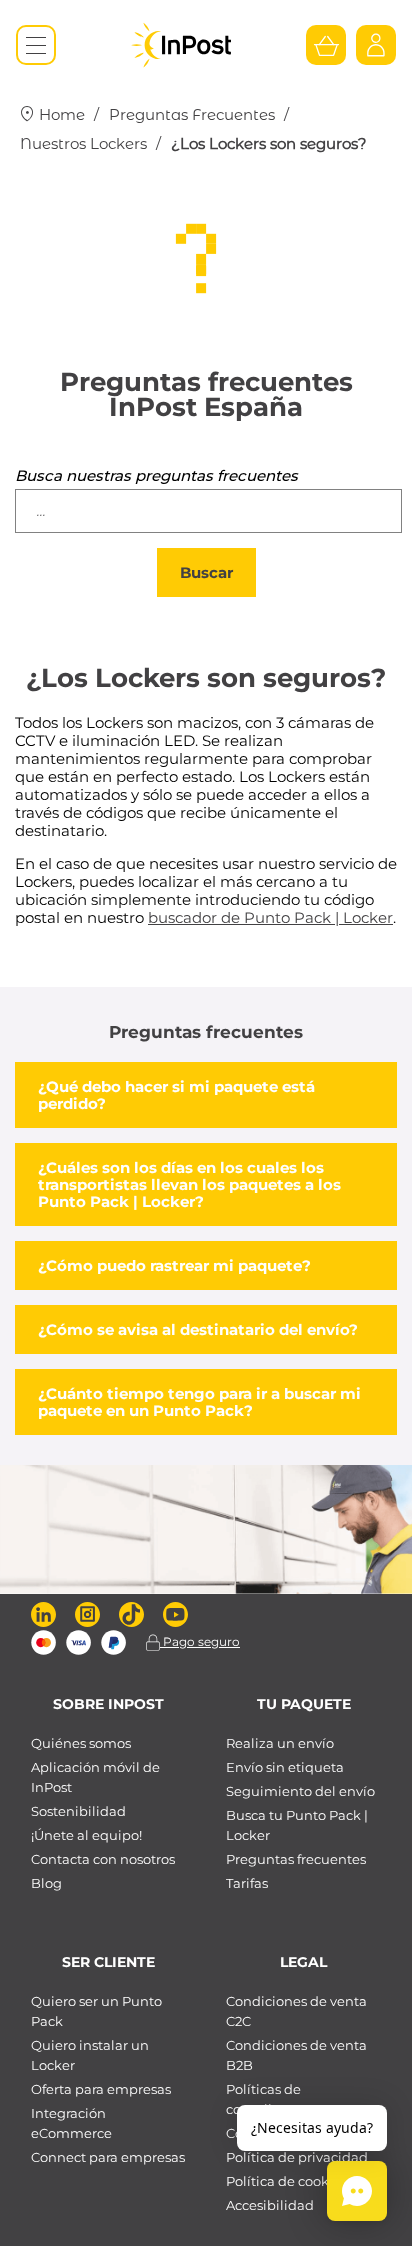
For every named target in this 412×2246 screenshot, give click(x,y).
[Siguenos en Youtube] (175, 1614)
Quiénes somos (81, 1743)
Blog (46, 1883)
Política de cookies (286, 2181)
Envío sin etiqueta (285, 1767)
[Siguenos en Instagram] (87, 1614)
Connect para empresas (108, 2157)
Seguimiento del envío (300, 1791)
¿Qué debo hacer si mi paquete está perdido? (176, 1095)
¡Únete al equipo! (86, 1835)
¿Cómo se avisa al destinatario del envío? (198, 1329)
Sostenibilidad (78, 1811)
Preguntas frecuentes (296, 1859)
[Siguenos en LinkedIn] (43, 1614)
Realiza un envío (280, 1743)
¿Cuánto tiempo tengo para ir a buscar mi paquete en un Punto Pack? (199, 1402)
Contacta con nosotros (103, 1859)
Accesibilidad (270, 2205)
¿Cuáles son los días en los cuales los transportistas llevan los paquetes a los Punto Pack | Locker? (189, 1184)
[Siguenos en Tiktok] (131, 1614)
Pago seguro (200, 1641)
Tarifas (247, 1883)
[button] (357, 2191)
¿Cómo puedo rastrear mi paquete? (174, 1265)
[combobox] (208, 511)
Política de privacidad (297, 2157)
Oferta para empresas (101, 2089)
